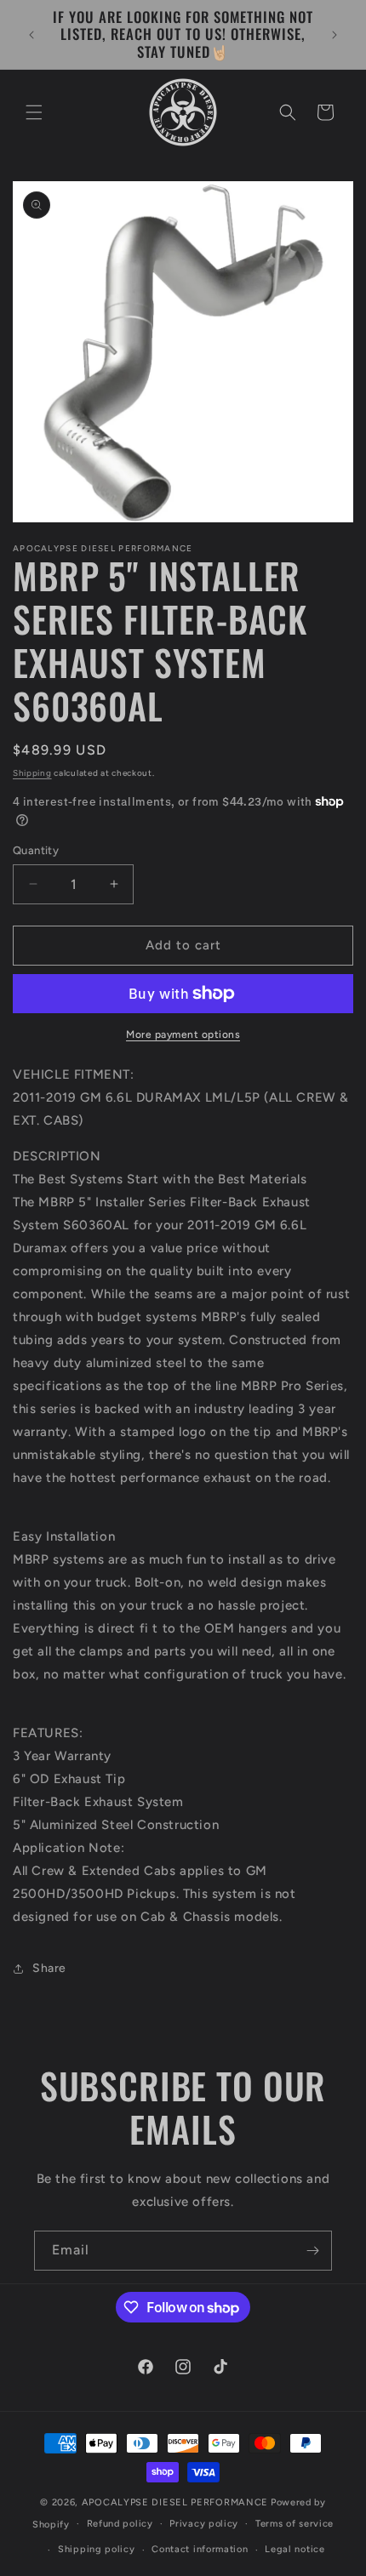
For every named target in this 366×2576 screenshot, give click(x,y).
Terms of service (295, 2524)
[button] (34, 112)
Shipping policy (97, 2549)
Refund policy (120, 2524)
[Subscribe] (312, 2251)
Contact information (200, 2549)
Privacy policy (204, 2524)
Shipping (32, 773)
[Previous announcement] (31, 35)
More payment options (183, 1034)
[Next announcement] (335, 35)
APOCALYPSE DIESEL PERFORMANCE (175, 2502)
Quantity (36, 850)
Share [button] (49, 1968)
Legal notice (295, 2549)
